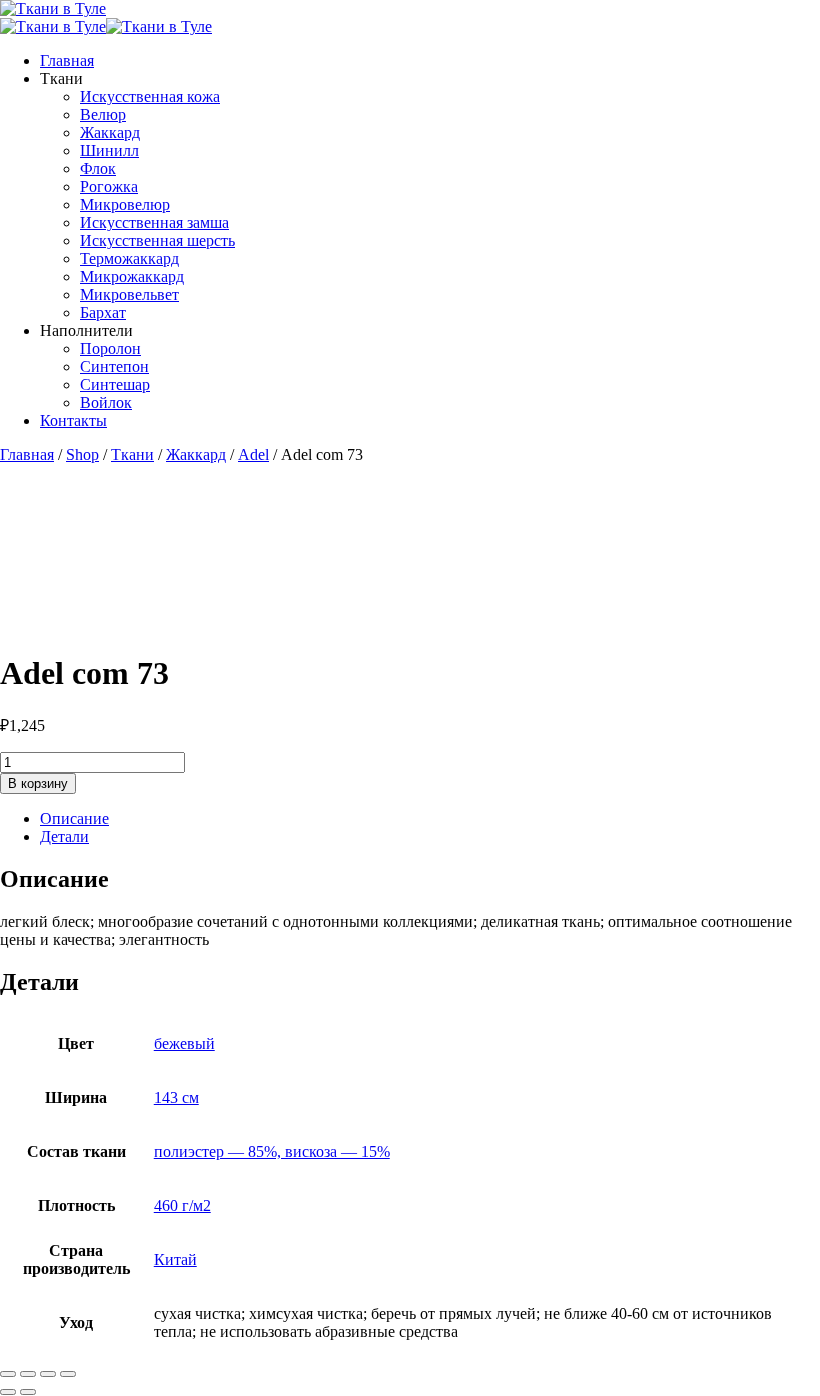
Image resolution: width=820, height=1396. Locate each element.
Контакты (73, 420)
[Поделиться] (48, 1374)
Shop (82, 454)
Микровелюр (125, 204)
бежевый (184, 1043)
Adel (253, 454)
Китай (175, 1259)
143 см (176, 1097)
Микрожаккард (132, 276)
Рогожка (109, 186)
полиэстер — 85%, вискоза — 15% (272, 1151)
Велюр (103, 114)
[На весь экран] (28, 1374)
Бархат (103, 312)
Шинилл (109, 150)
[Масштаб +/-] (8, 1374)
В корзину (38, 783)
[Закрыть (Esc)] (68, 1374)
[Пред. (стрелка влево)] (8, 1392)
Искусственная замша (154, 222)
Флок (98, 168)
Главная (67, 60)
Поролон (110, 348)
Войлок (106, 402)
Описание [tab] (74, 818)
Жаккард (110, 132)
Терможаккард (129, 258)
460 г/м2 (182, 1205)
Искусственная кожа (150, 96)
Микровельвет (129, 294)
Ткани (132, 454)
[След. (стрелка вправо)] (28, 1392)
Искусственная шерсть (157, 240)
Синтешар (115, 384)
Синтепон (114, 366)
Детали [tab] (64, 836)
